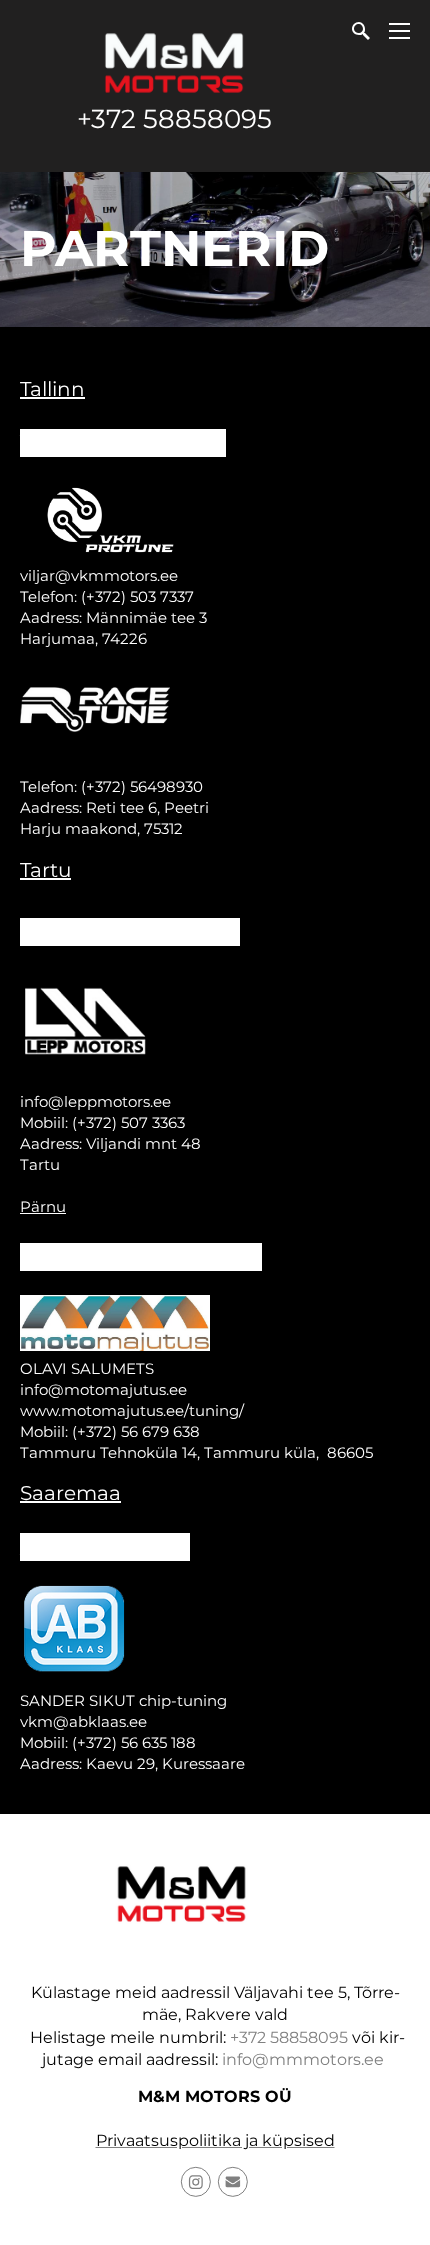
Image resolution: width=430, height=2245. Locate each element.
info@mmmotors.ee (303, 2059)
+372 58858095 (174, 119)
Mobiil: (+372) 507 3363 (102, 1122)
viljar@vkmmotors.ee (99, 575)
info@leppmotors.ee (95, 1101)
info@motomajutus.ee (103, 1389)
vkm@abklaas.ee (83, 1721)
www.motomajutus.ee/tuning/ (132, 1410)
